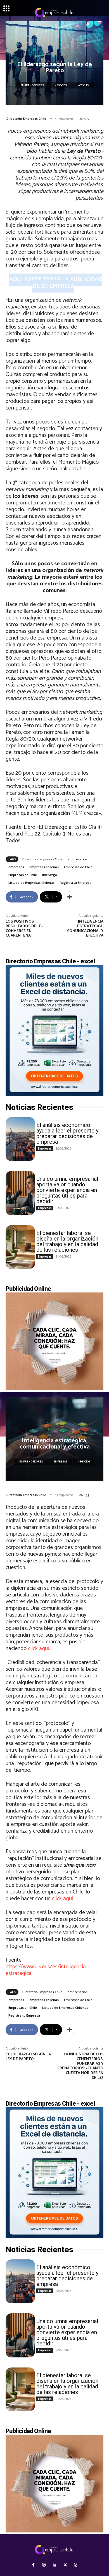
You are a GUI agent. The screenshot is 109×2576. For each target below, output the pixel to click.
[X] (65, 2565)
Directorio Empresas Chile (26, 119)
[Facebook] (33, 2565)
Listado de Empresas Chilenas (31, 883)
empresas (16, 867)
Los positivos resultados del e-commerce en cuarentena (24, 929)
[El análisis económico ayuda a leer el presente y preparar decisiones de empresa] (20, 1139)
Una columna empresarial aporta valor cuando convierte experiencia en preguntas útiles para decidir (67, 1190)
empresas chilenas (44, 867)
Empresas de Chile (78, 867)
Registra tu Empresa (76, 883)
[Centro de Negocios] (54, 13)
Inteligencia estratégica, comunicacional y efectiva (85, 929)
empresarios (78, 859)
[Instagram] (44, 2565)
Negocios (61, 85)
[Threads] (76, 2565)
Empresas (45, 1148)
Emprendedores (32, 85)
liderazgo (50, 875)
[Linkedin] (54, 2565)
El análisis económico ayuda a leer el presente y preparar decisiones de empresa (67, 1133)
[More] (70, 897)
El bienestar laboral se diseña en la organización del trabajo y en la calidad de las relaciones (67, 1241)
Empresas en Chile (23, 875)
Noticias (83, 85)
